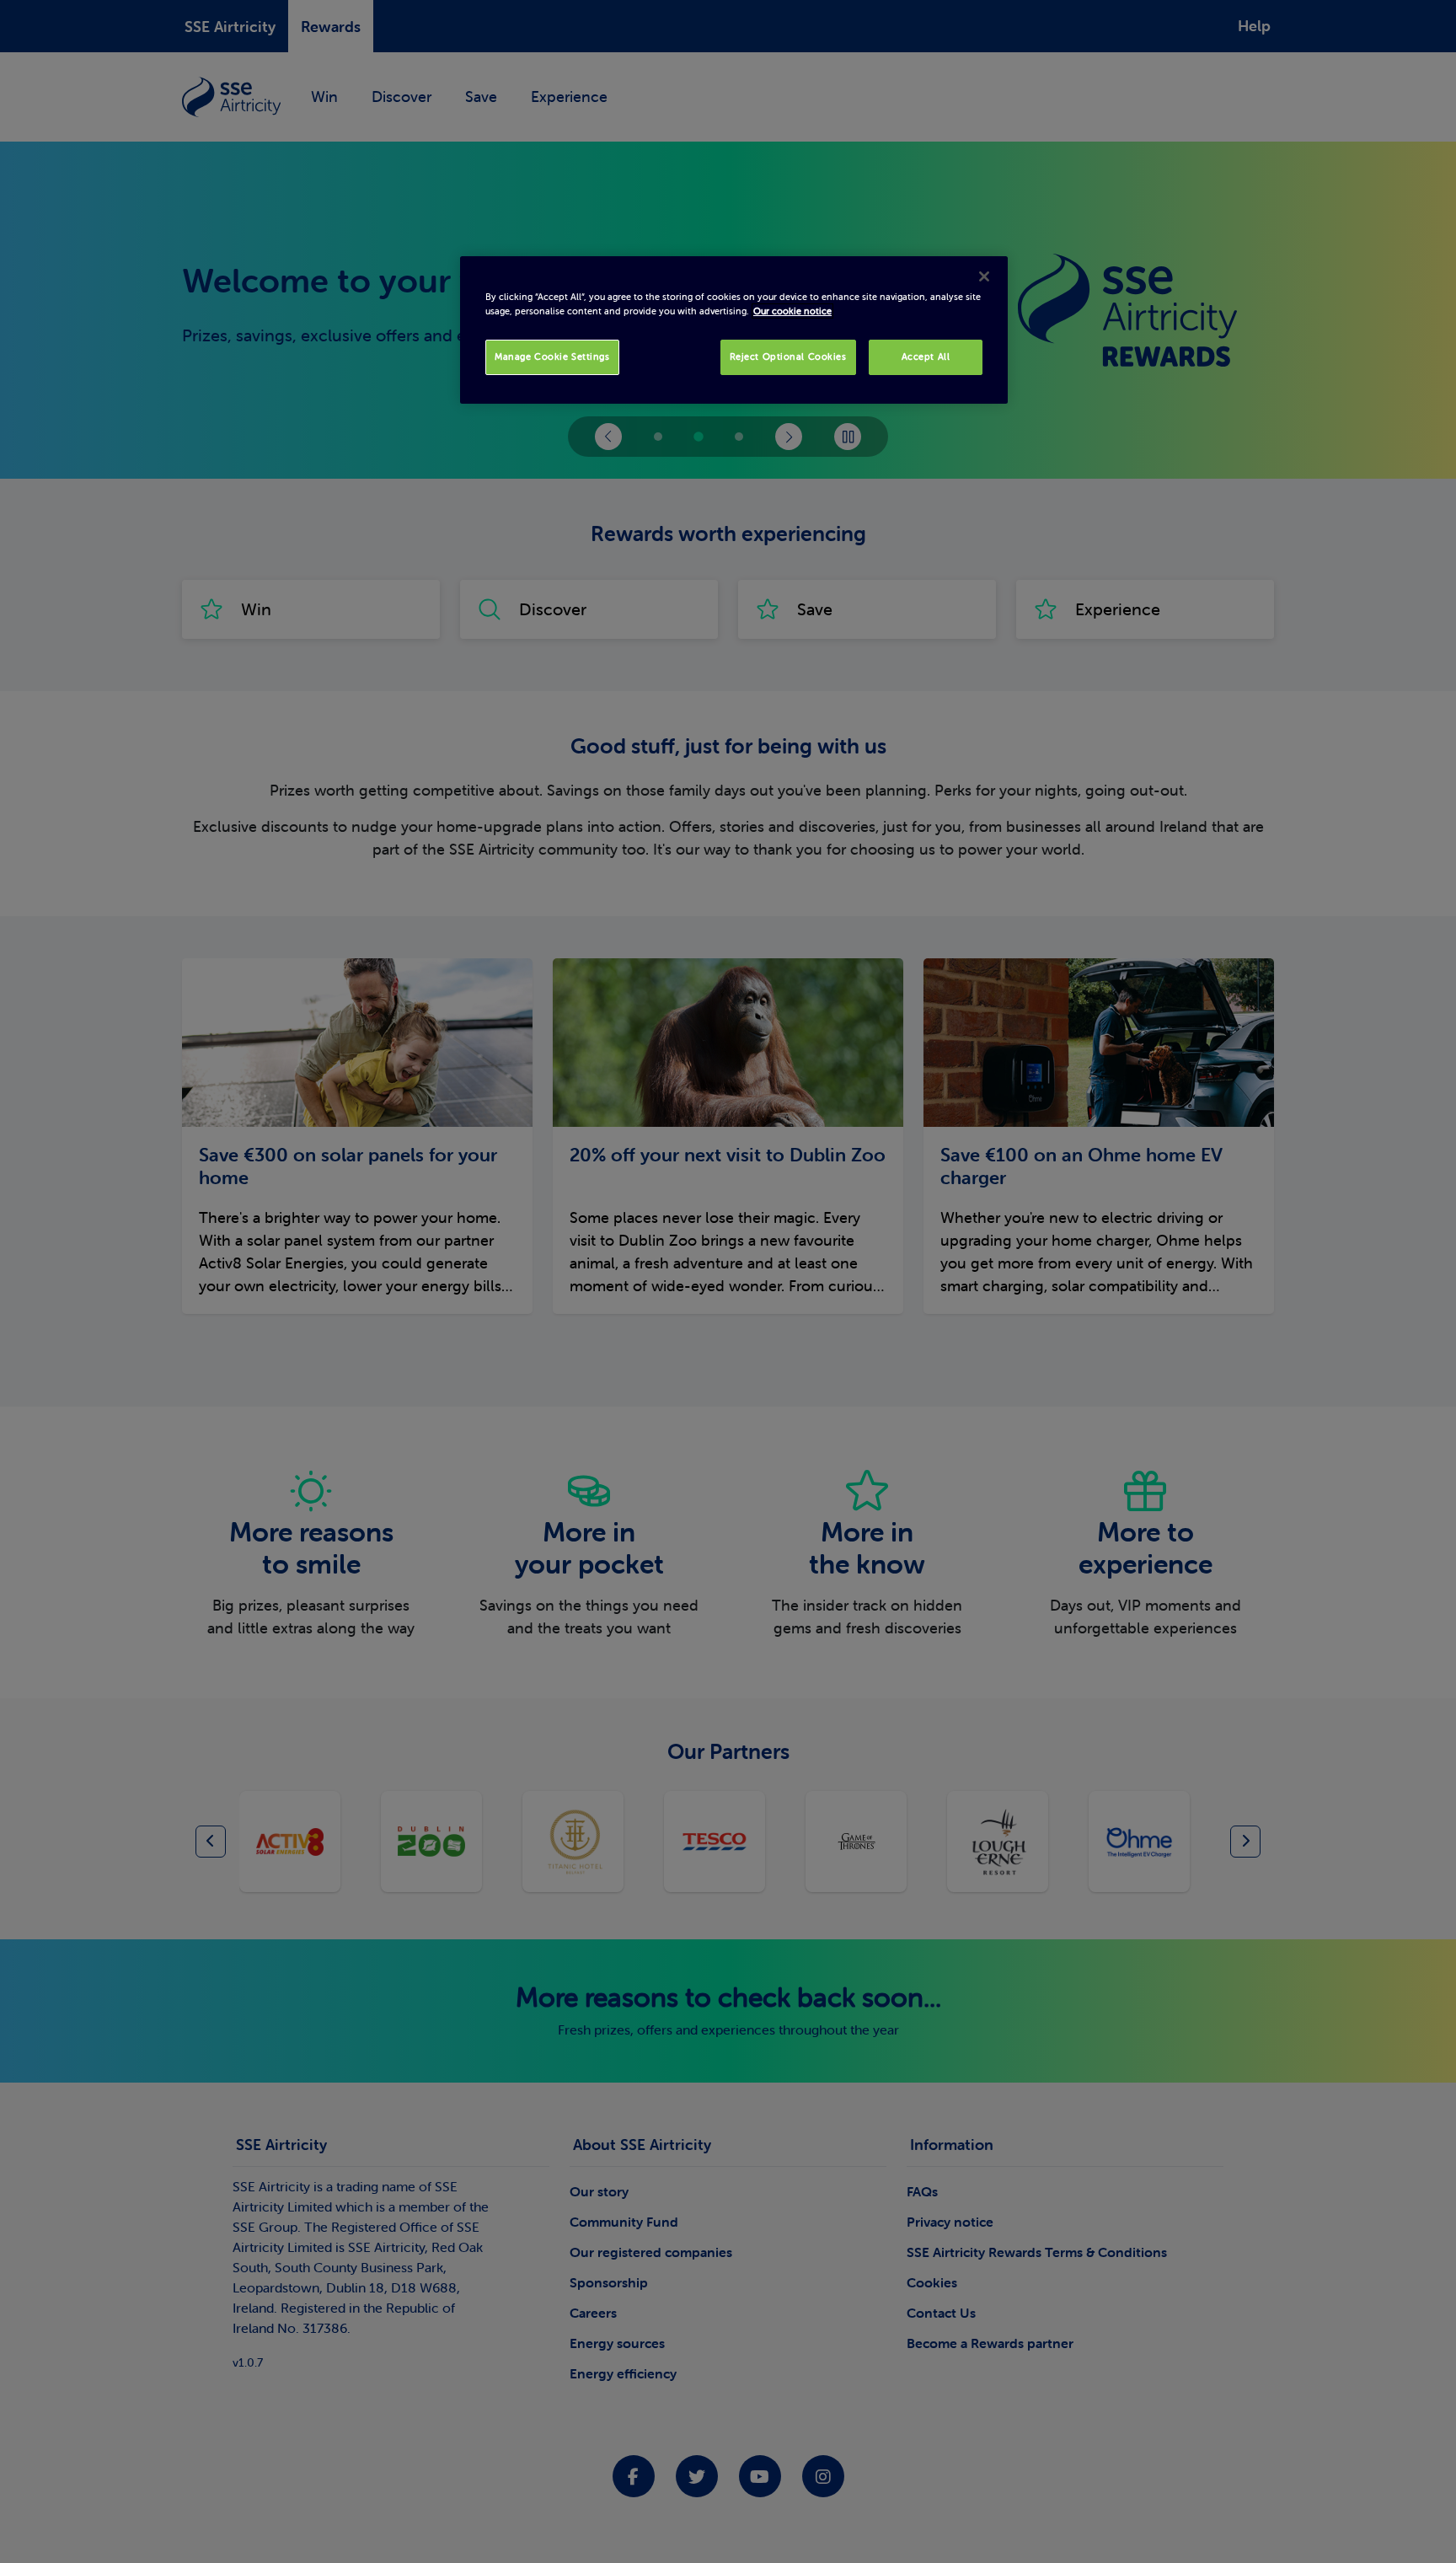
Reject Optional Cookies (788, 357)
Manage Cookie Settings (552, 357)
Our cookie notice (792, 311)
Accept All (926, 357)
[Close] (984, 276)
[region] (734, 330)
